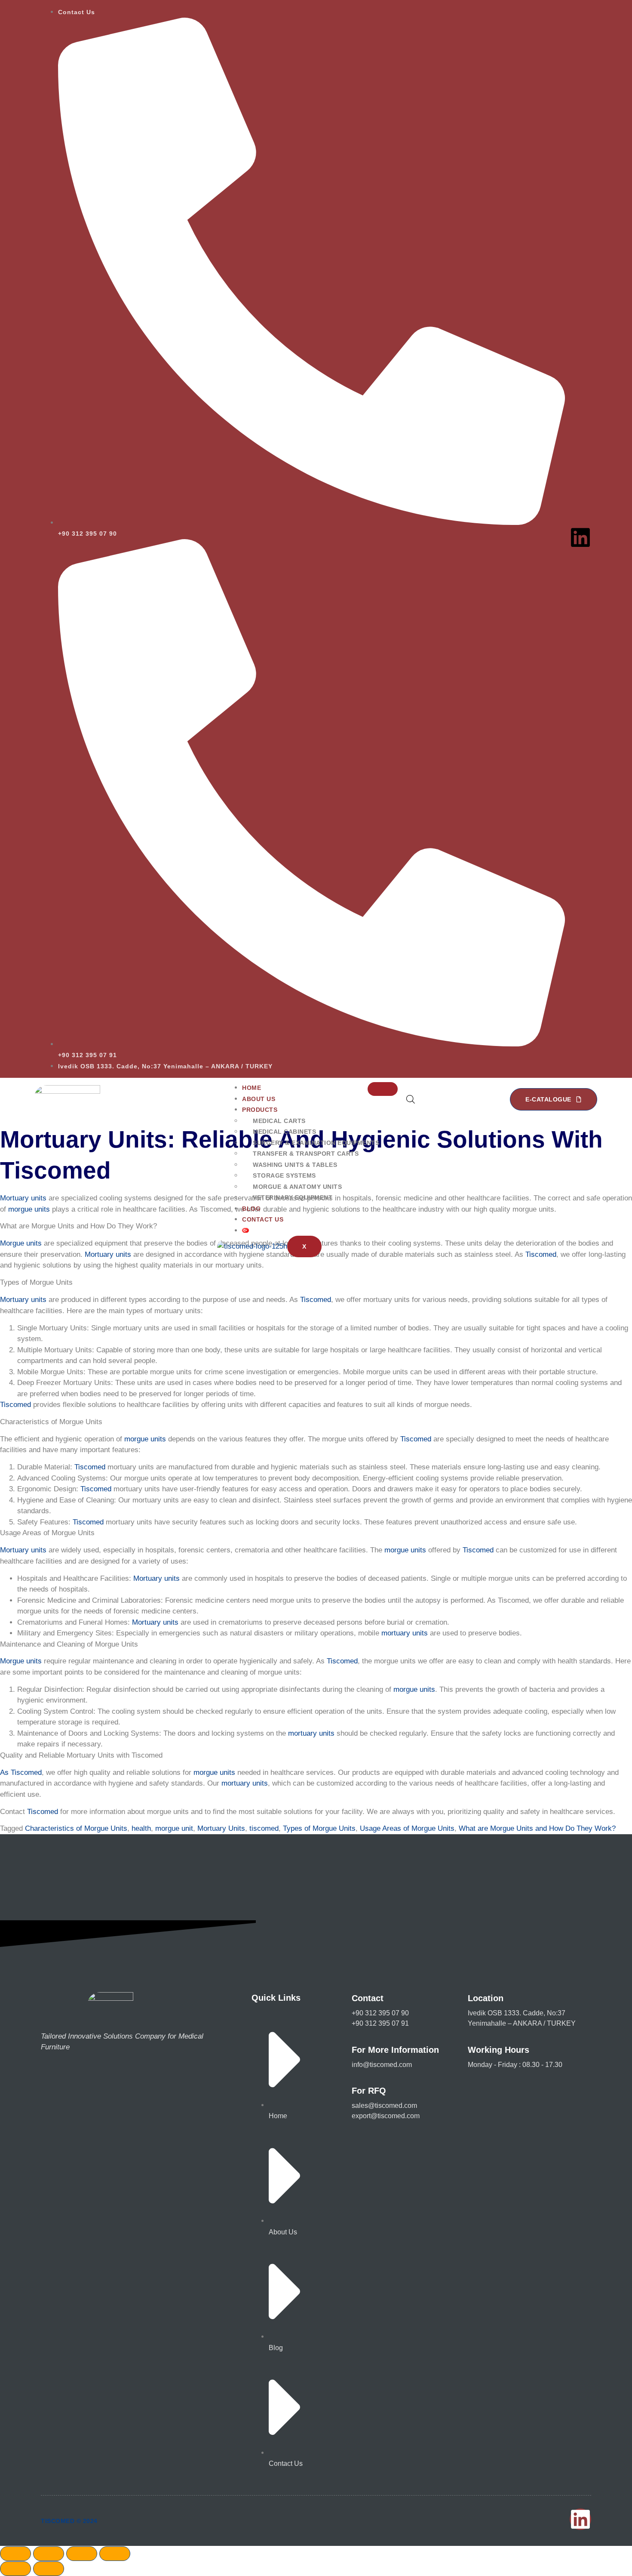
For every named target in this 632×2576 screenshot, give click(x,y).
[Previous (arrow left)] (15, 2569)
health (141, 1828)
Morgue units (21, 1243)
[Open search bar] (411, 1099)
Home (252, 1088)
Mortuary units (23, 1198)
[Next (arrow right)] (49, 2569)
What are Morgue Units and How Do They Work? (537, 1828)
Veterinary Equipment (293, 1197)
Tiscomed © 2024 (69, 2521)
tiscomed (264, 1828)
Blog (251, 1209)
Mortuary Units (221, 1828)
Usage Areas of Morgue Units (407, 1828)
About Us (259, 1099)
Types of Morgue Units (319, 1828)
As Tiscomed (21, 1772)
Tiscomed (541, 1254)
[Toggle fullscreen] (49, 2554)
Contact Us (263, 1219)
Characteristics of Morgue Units (76, 1828)
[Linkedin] (580, 537)
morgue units (29, 1209)
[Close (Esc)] (115, 2554)
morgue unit (174, 1828)
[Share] (82, 2554)
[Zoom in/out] (15, 2554)
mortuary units (405, 1633)
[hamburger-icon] (383, 1089)
